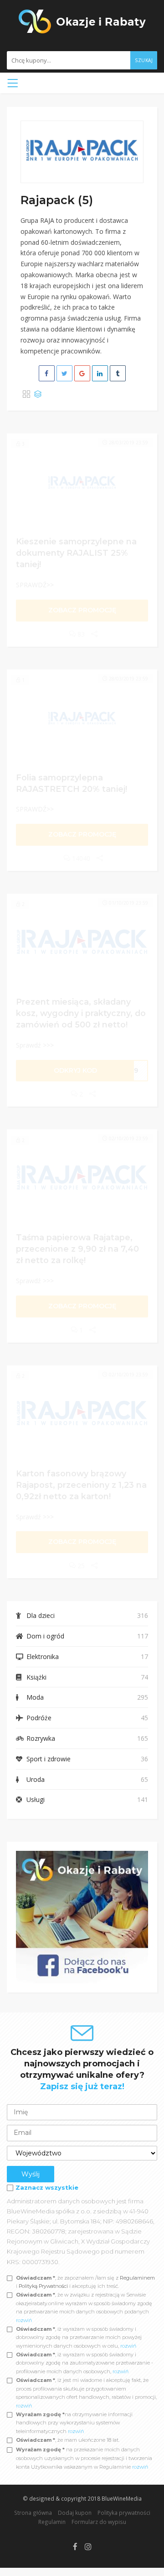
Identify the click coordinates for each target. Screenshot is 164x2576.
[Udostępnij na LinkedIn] (100, 373)
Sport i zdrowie (49, 1759)
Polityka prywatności (124, 2513)
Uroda (36, 1779)
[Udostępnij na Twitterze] (64, 373)
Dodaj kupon (75, 2513)
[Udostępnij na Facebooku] (47, 373)
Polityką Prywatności (44, 2286)
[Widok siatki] (26, 395)
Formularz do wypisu (99, 2522)
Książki (36, 1677)
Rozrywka (41, 1738)
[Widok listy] (38, 395)
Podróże (39, 1718)
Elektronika (43, 1657)
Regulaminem (137, 2278)
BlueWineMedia (122, 2498)
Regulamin (52, 2522)
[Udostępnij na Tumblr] (118, 373)
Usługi (36, 1799)
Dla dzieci (41, 1615)
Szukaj (144, 60)
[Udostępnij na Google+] (82, 373)
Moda (35, 1697)
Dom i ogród (45, 1636)
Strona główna (33, 2513)
